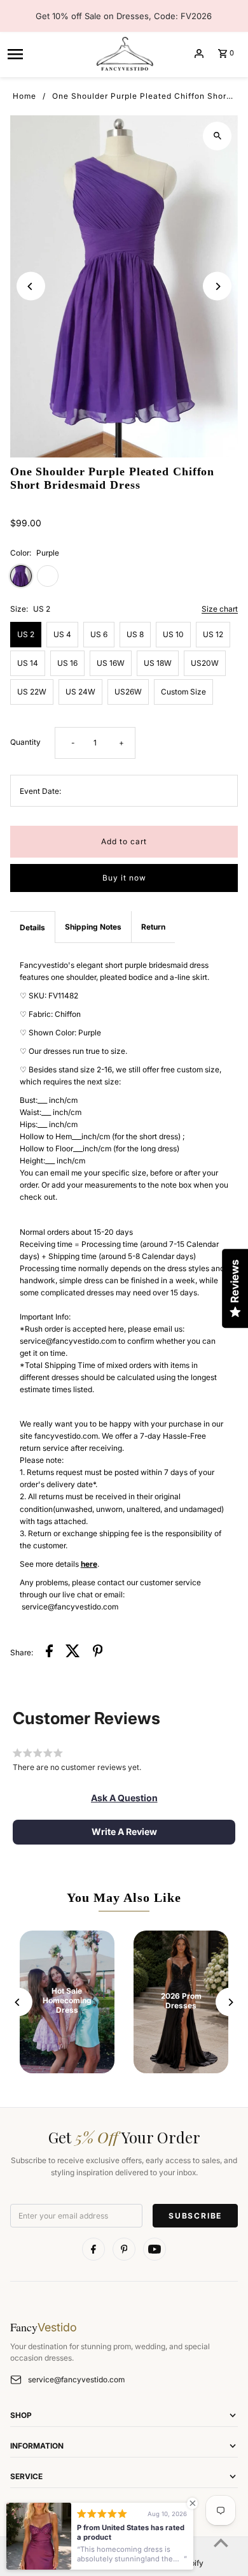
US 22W (32, 692)
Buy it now (124, 878)
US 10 (173, 634)
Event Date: (40, 791)
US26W (128, 692)
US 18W (158, 663)
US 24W (80, 692)
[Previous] (31, 286)
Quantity (25, 742)
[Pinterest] (124, 2249)
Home (24, 96)
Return (153, 927)
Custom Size (183, 692)
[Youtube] (155, 2249)
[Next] (217, 286)
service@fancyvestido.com (76, 2379)
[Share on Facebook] (49, 1652)
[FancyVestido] (124, 54)
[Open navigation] (46, 54)
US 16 (67, 663)
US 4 (62, 634)
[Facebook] (93, 2249)
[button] (124, 1798)
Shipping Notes (93, 927)
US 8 (135, 634)
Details (32, 927)
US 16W (111, 663)
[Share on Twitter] (73, 1652)
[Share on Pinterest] (98, 1652)
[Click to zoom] (217, 136)
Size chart (220, 609)
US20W (205, 663)
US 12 (213, 634)
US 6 (99, 634)
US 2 (26, 634)
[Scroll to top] (221, 2543)
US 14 (28, 663)
